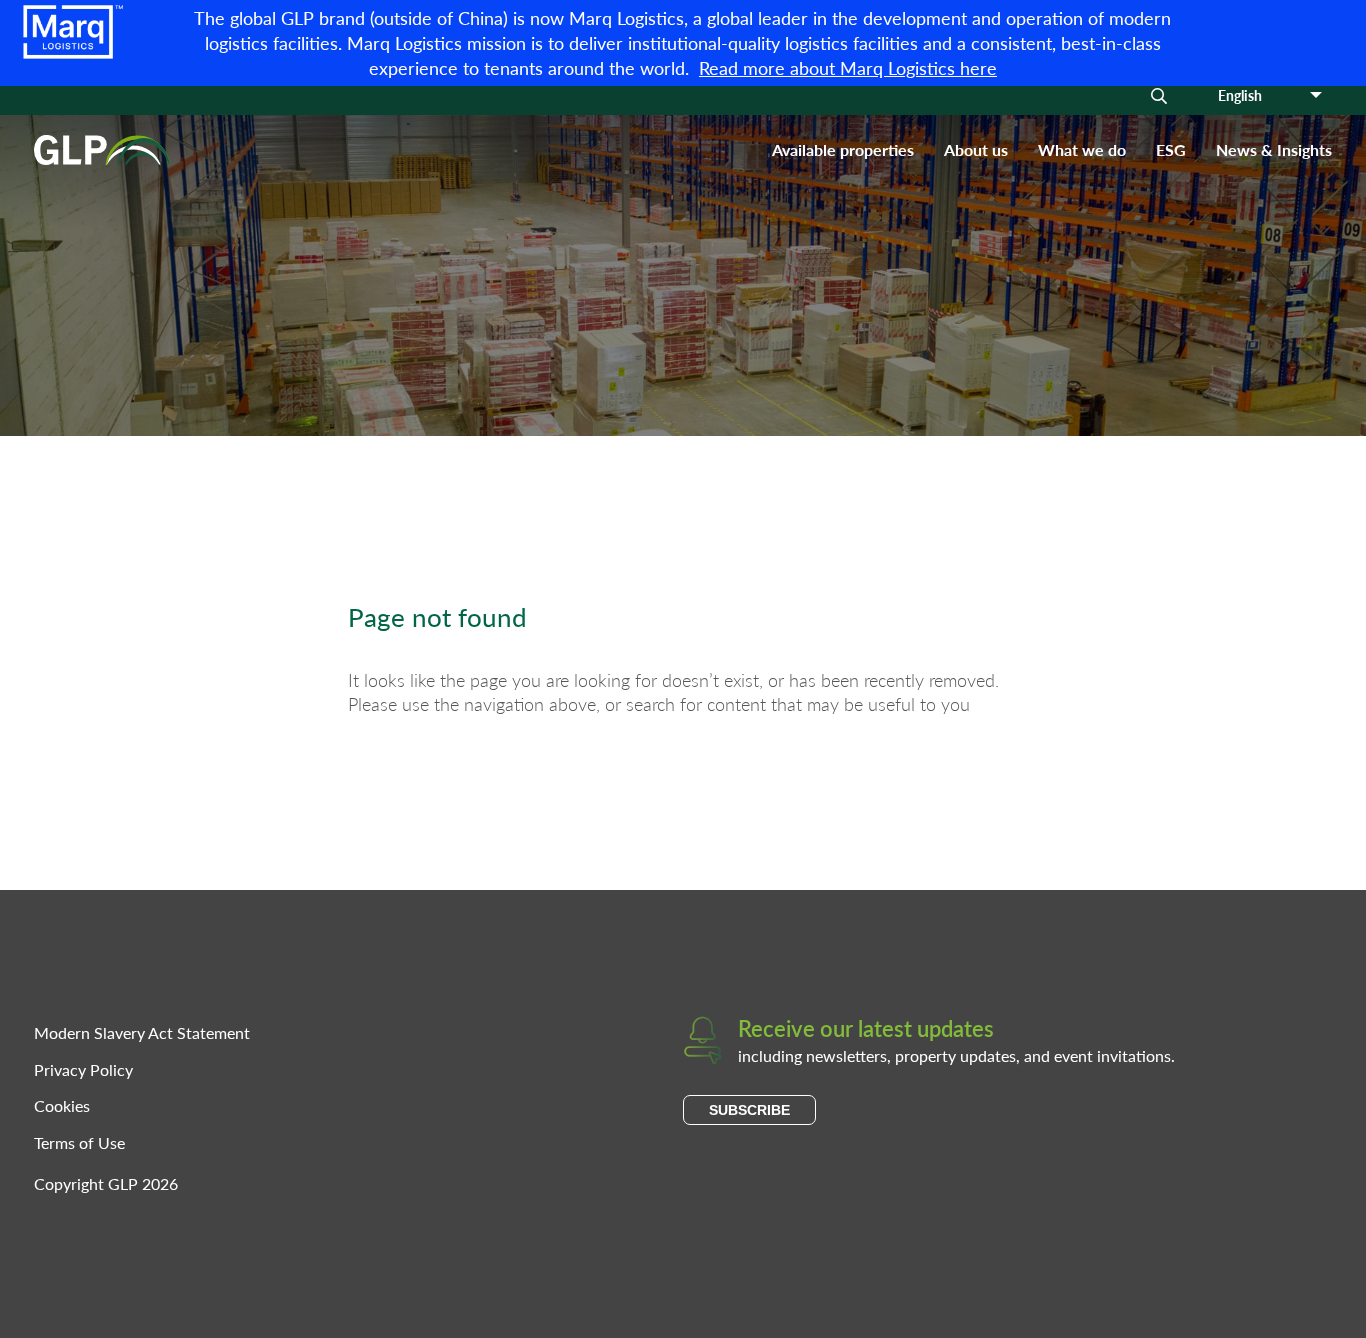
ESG (1171, 149)
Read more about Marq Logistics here (848, 67)
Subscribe (749, 1110)
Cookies (62, 1105)
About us (976, 149)
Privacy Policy (83, 1069)
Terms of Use (79, 1142)
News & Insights (1274, 149)
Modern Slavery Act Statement (142, 1032)
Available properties (843, 149)
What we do (1082, 149)
